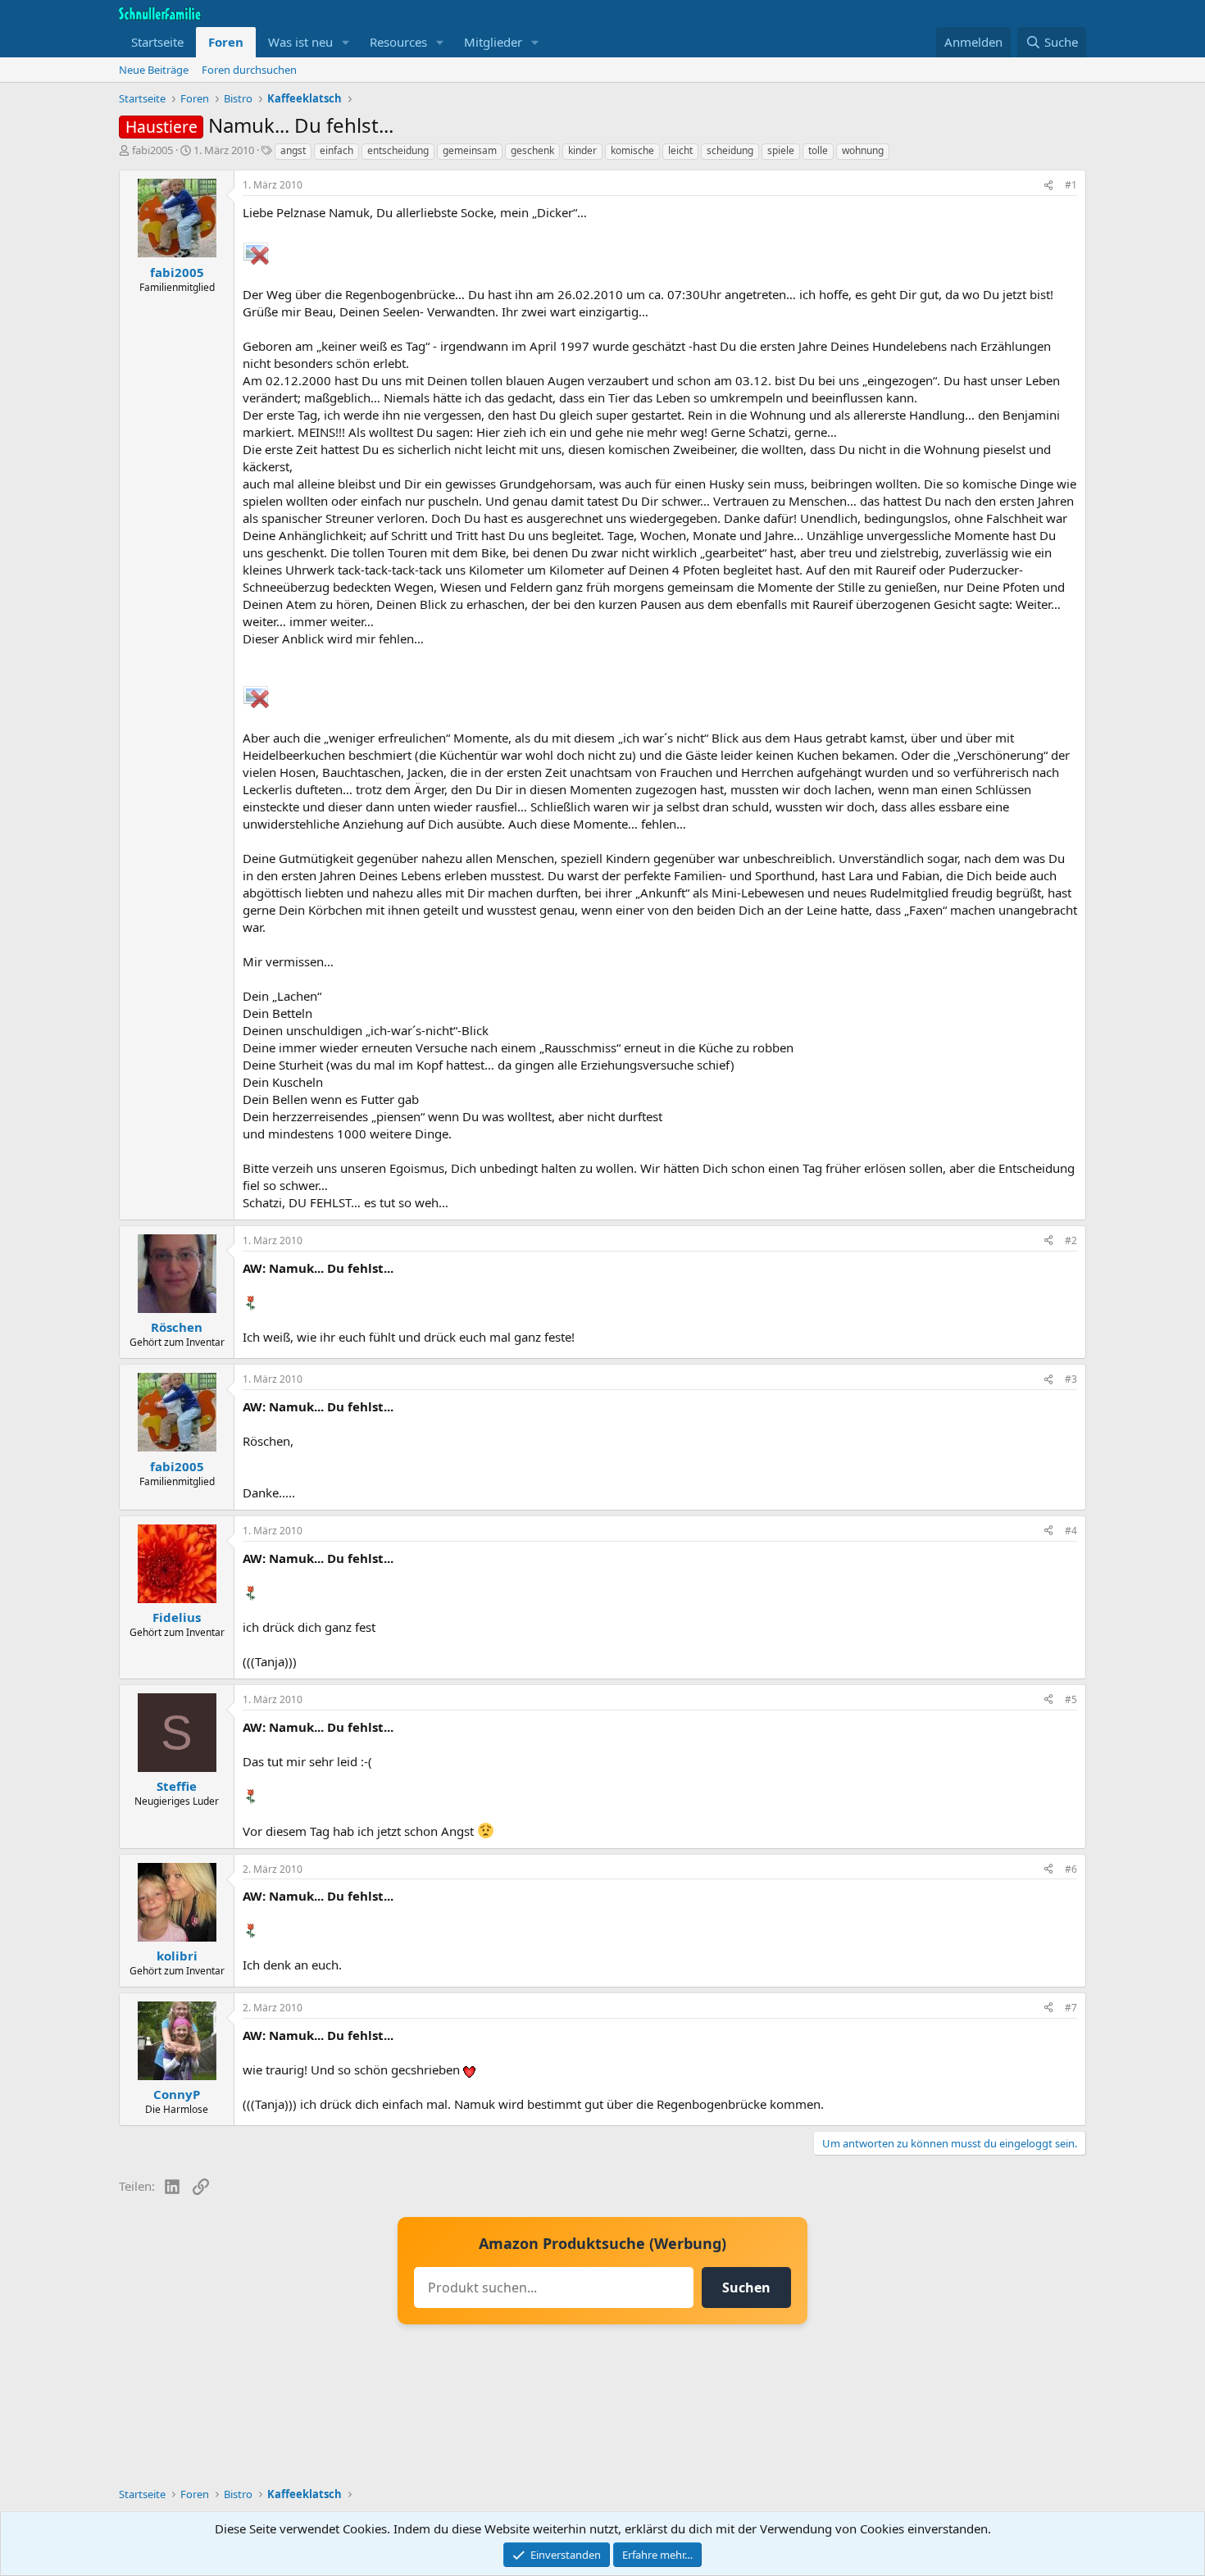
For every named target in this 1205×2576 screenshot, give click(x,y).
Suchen (746, 2288)
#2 (1071, 1240)
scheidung (730, 150)
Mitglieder (493, 42)
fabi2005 (152, 150)
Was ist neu (300, 42)
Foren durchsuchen (249, 70)
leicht (680, 150)
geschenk (532, 150)
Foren (226, 42)
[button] (346, 42)
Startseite (157, 42)
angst (293, 150)
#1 (1071, 185)
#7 (1071, 2008)
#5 (1071, 1699)
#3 (1071, 1379)
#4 (1071, 1531)
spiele (781, 150)
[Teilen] (1048, 186)
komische (632, 150)
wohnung (863, 150)
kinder (582, 150)
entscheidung (398, 150)
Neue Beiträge (154, 70)
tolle (818, 150)
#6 (1071, 1869)
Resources (398, 42)
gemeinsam (470, 150)
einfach (336, 150)
